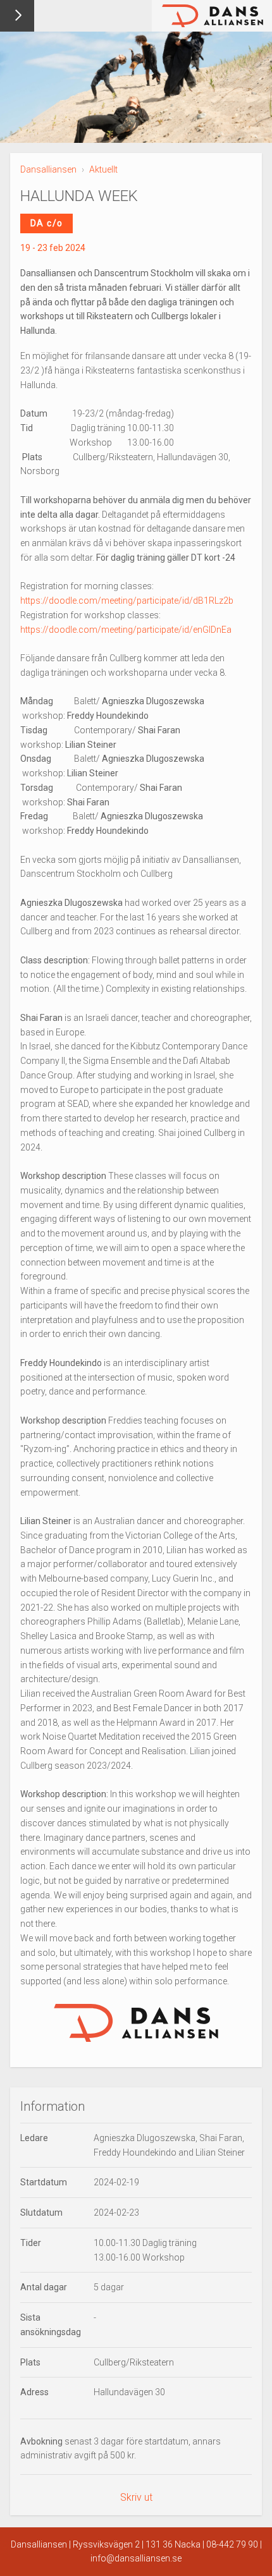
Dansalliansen (48, 169)
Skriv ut (136, 2497)
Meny (17, 16)
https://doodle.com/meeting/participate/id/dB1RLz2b (127, 601)
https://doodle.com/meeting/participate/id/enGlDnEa (126, 630)
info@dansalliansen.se (136, 2558)
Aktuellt (103, 169)
